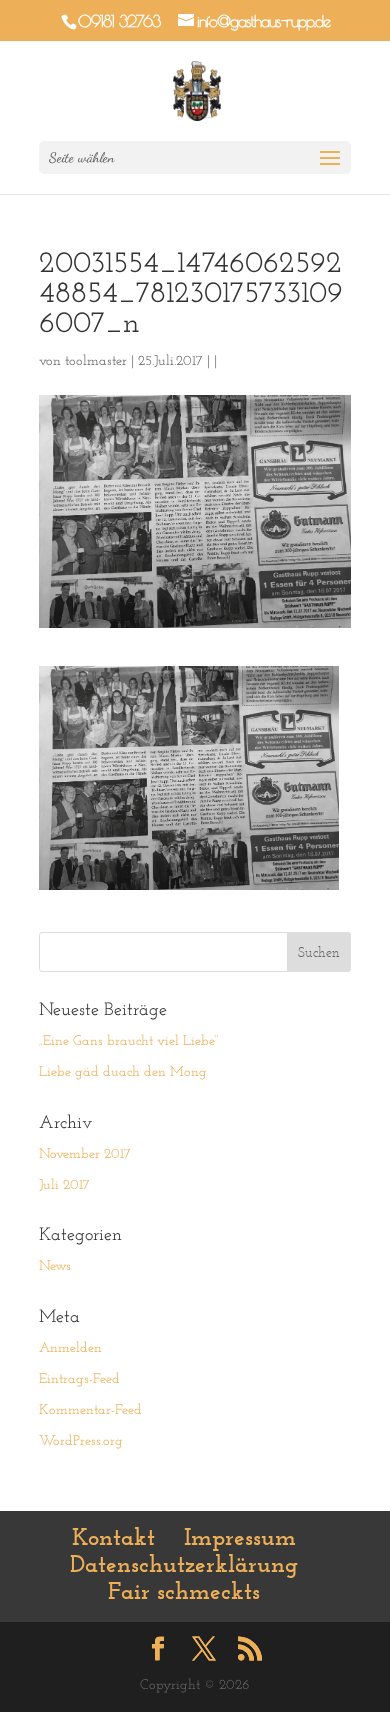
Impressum (240, 1537)
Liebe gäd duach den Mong (123, 1072)
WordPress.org (81, 1441)
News (55, 1266)
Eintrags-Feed (79, 1379)
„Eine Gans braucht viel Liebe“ (128, 1041)
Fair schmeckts (184, 1591)
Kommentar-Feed (90, 1410)
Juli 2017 (64, 1185)
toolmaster (96, 361)
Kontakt (113, 1537)
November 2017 (85, 1154)
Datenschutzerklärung (184, 1564)
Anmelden (70, 1348)
